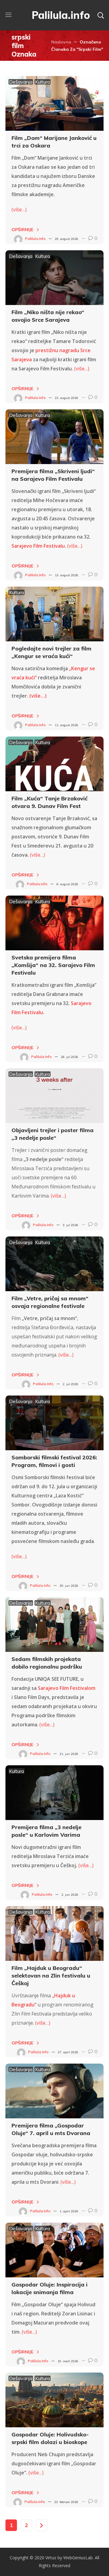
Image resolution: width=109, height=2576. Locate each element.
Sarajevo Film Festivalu (38, 546)
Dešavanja (21, 82)
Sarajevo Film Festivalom (67, 1688)
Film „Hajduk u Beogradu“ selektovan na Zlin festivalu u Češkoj (51, 1976)
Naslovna (61, 42)
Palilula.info (35, 239)
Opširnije (22, 230)
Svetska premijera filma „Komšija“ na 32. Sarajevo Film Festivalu (53, 965)
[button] (101, 15)
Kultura (43, 82)
